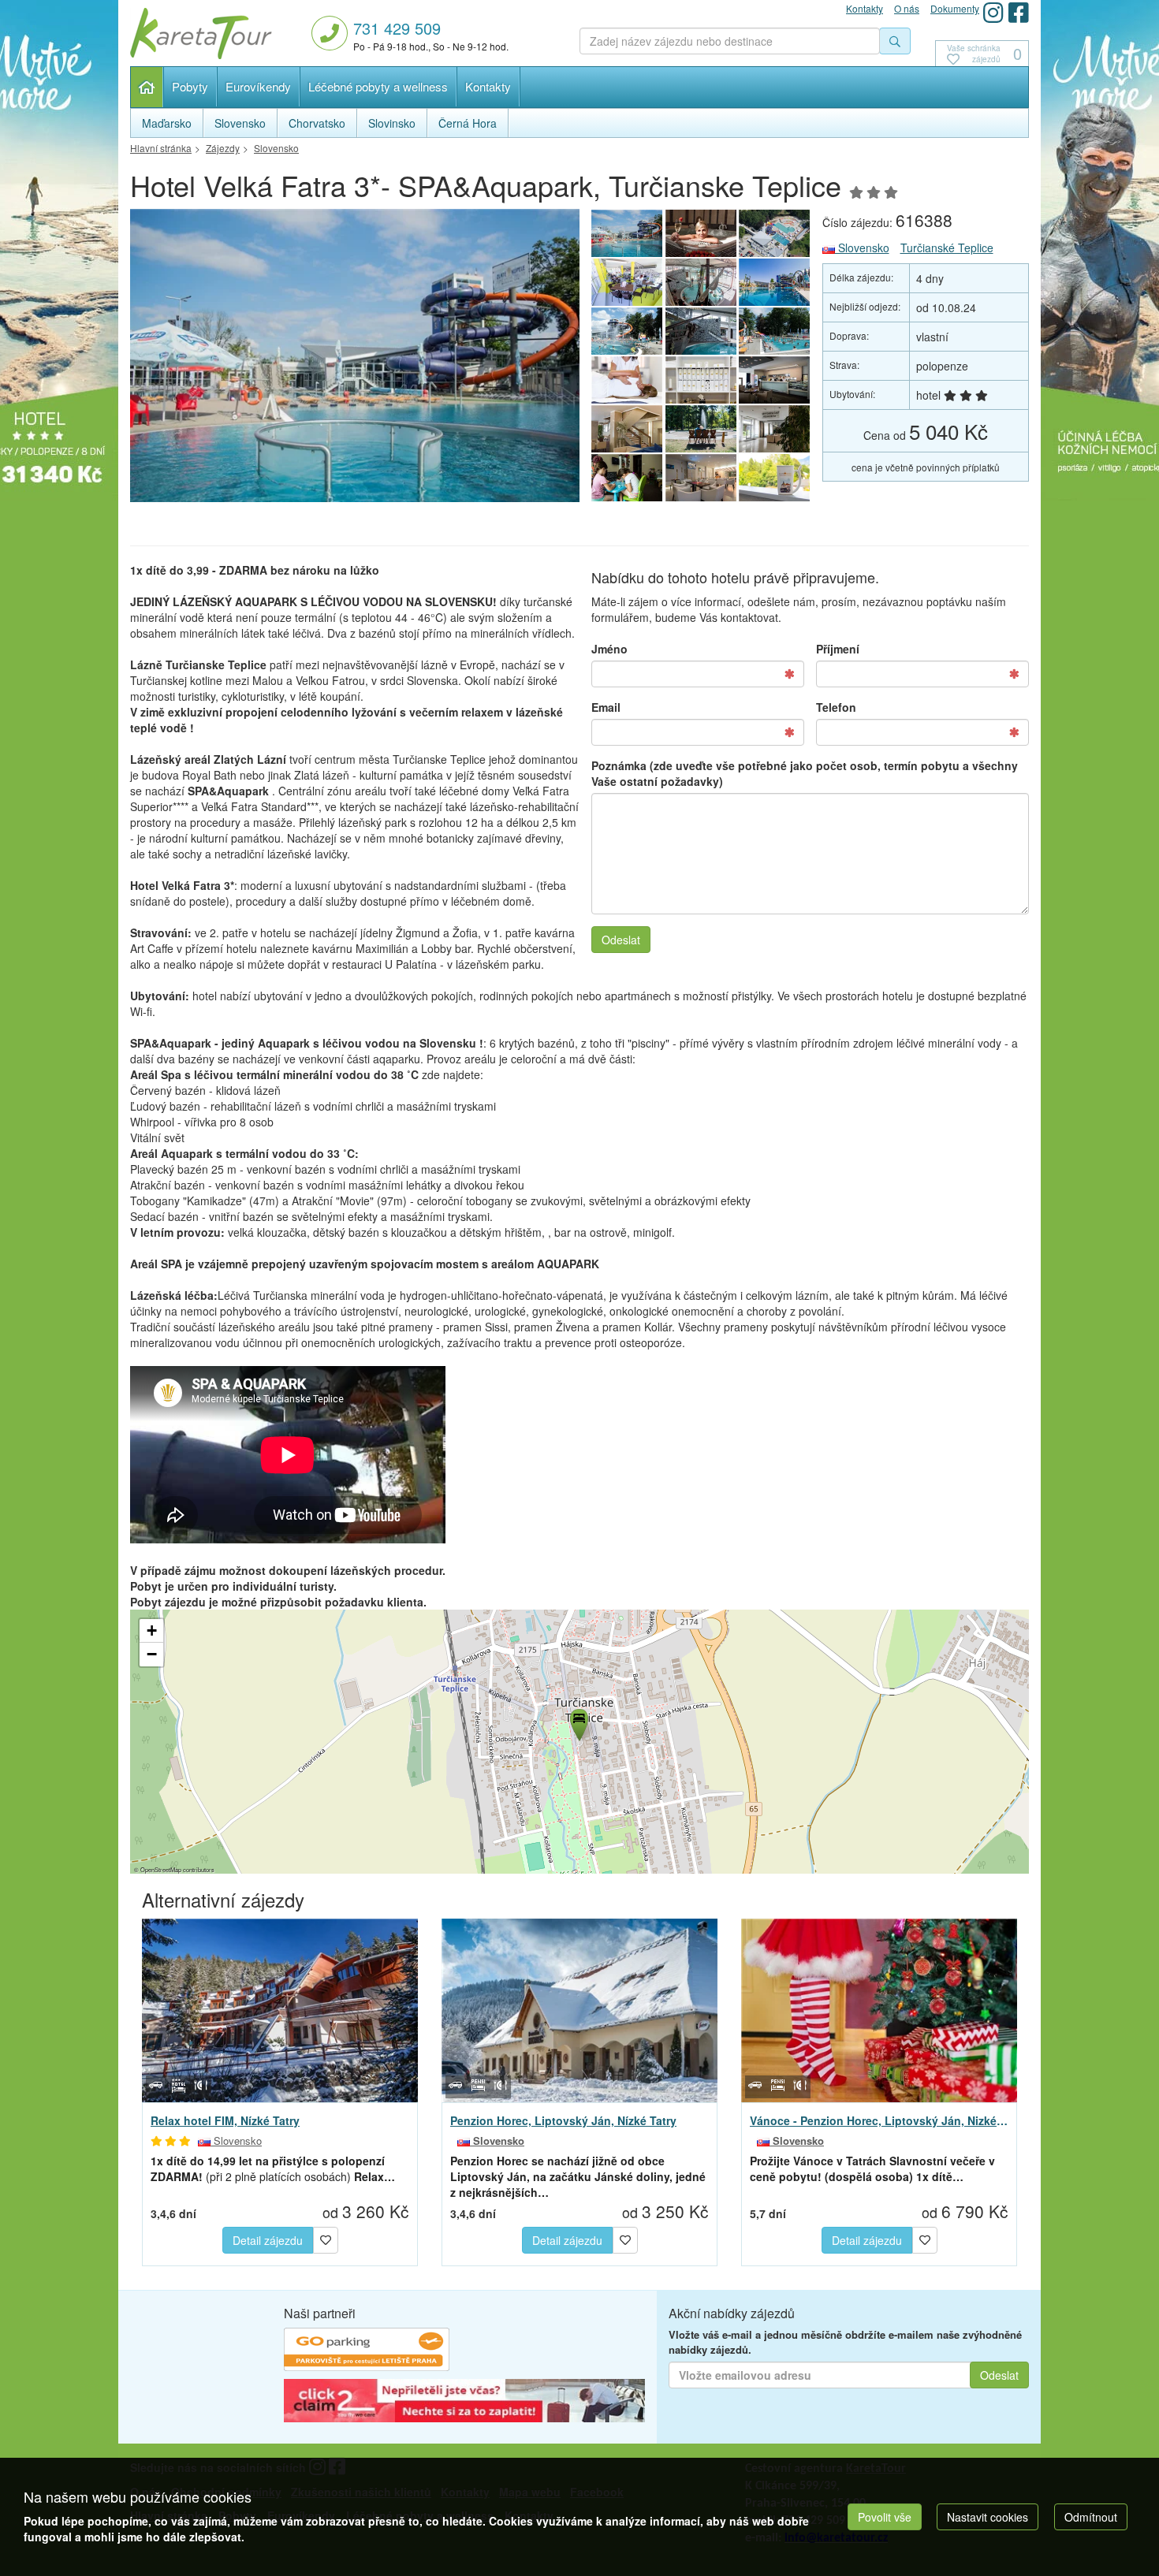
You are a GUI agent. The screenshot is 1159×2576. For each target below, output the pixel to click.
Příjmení (838, 649)
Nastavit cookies (988, 2517)
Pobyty (190, 86)
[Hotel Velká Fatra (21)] (701, 478)
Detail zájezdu (268, 2240)
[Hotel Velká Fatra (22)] (627, 478)
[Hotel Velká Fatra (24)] (775, 429)
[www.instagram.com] (993, 12)
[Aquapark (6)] (775, 331)
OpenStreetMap (161, 1869)
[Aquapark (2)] (701, 282)
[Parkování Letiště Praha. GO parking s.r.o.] (367, 2351)
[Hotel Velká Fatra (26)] (627, 429)
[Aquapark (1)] (775, 233)
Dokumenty (955, 8)
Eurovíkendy (258, 86)
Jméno (609, 649)
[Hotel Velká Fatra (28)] (701, 380)
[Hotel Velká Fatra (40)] (701, 233)
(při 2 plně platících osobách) (273, 2168)
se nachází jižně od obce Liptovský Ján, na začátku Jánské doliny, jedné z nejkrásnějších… (578, 2176)
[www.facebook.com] (1019, 12)
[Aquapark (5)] (701, 331)
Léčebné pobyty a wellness (378, 86)
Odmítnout (1091, 2517)
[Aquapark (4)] (627, 331)
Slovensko (862, 248)
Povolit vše (885, 2517)
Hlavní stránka (147, 87)
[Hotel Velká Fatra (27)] (627, 380)
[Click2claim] (464, 2403)
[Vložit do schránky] (326, 2238)
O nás (907, 8)
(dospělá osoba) (872, 2168)
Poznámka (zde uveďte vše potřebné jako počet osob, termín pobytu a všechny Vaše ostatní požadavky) (805, 773)
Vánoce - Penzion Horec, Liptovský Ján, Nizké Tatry (879, 2120)
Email (606, 707)
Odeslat (621, 940)
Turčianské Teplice (947, 248)
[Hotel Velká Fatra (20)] (775, 478)
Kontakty (488, 86)
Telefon (836, 707)
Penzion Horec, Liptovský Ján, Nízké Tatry (563, 2120)
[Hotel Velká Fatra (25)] (701, 429)
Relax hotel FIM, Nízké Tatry (225, 2120)
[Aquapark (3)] (775, 282)
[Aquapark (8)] (355, 360)
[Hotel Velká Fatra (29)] (775, 380)
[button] (578, 1722)
